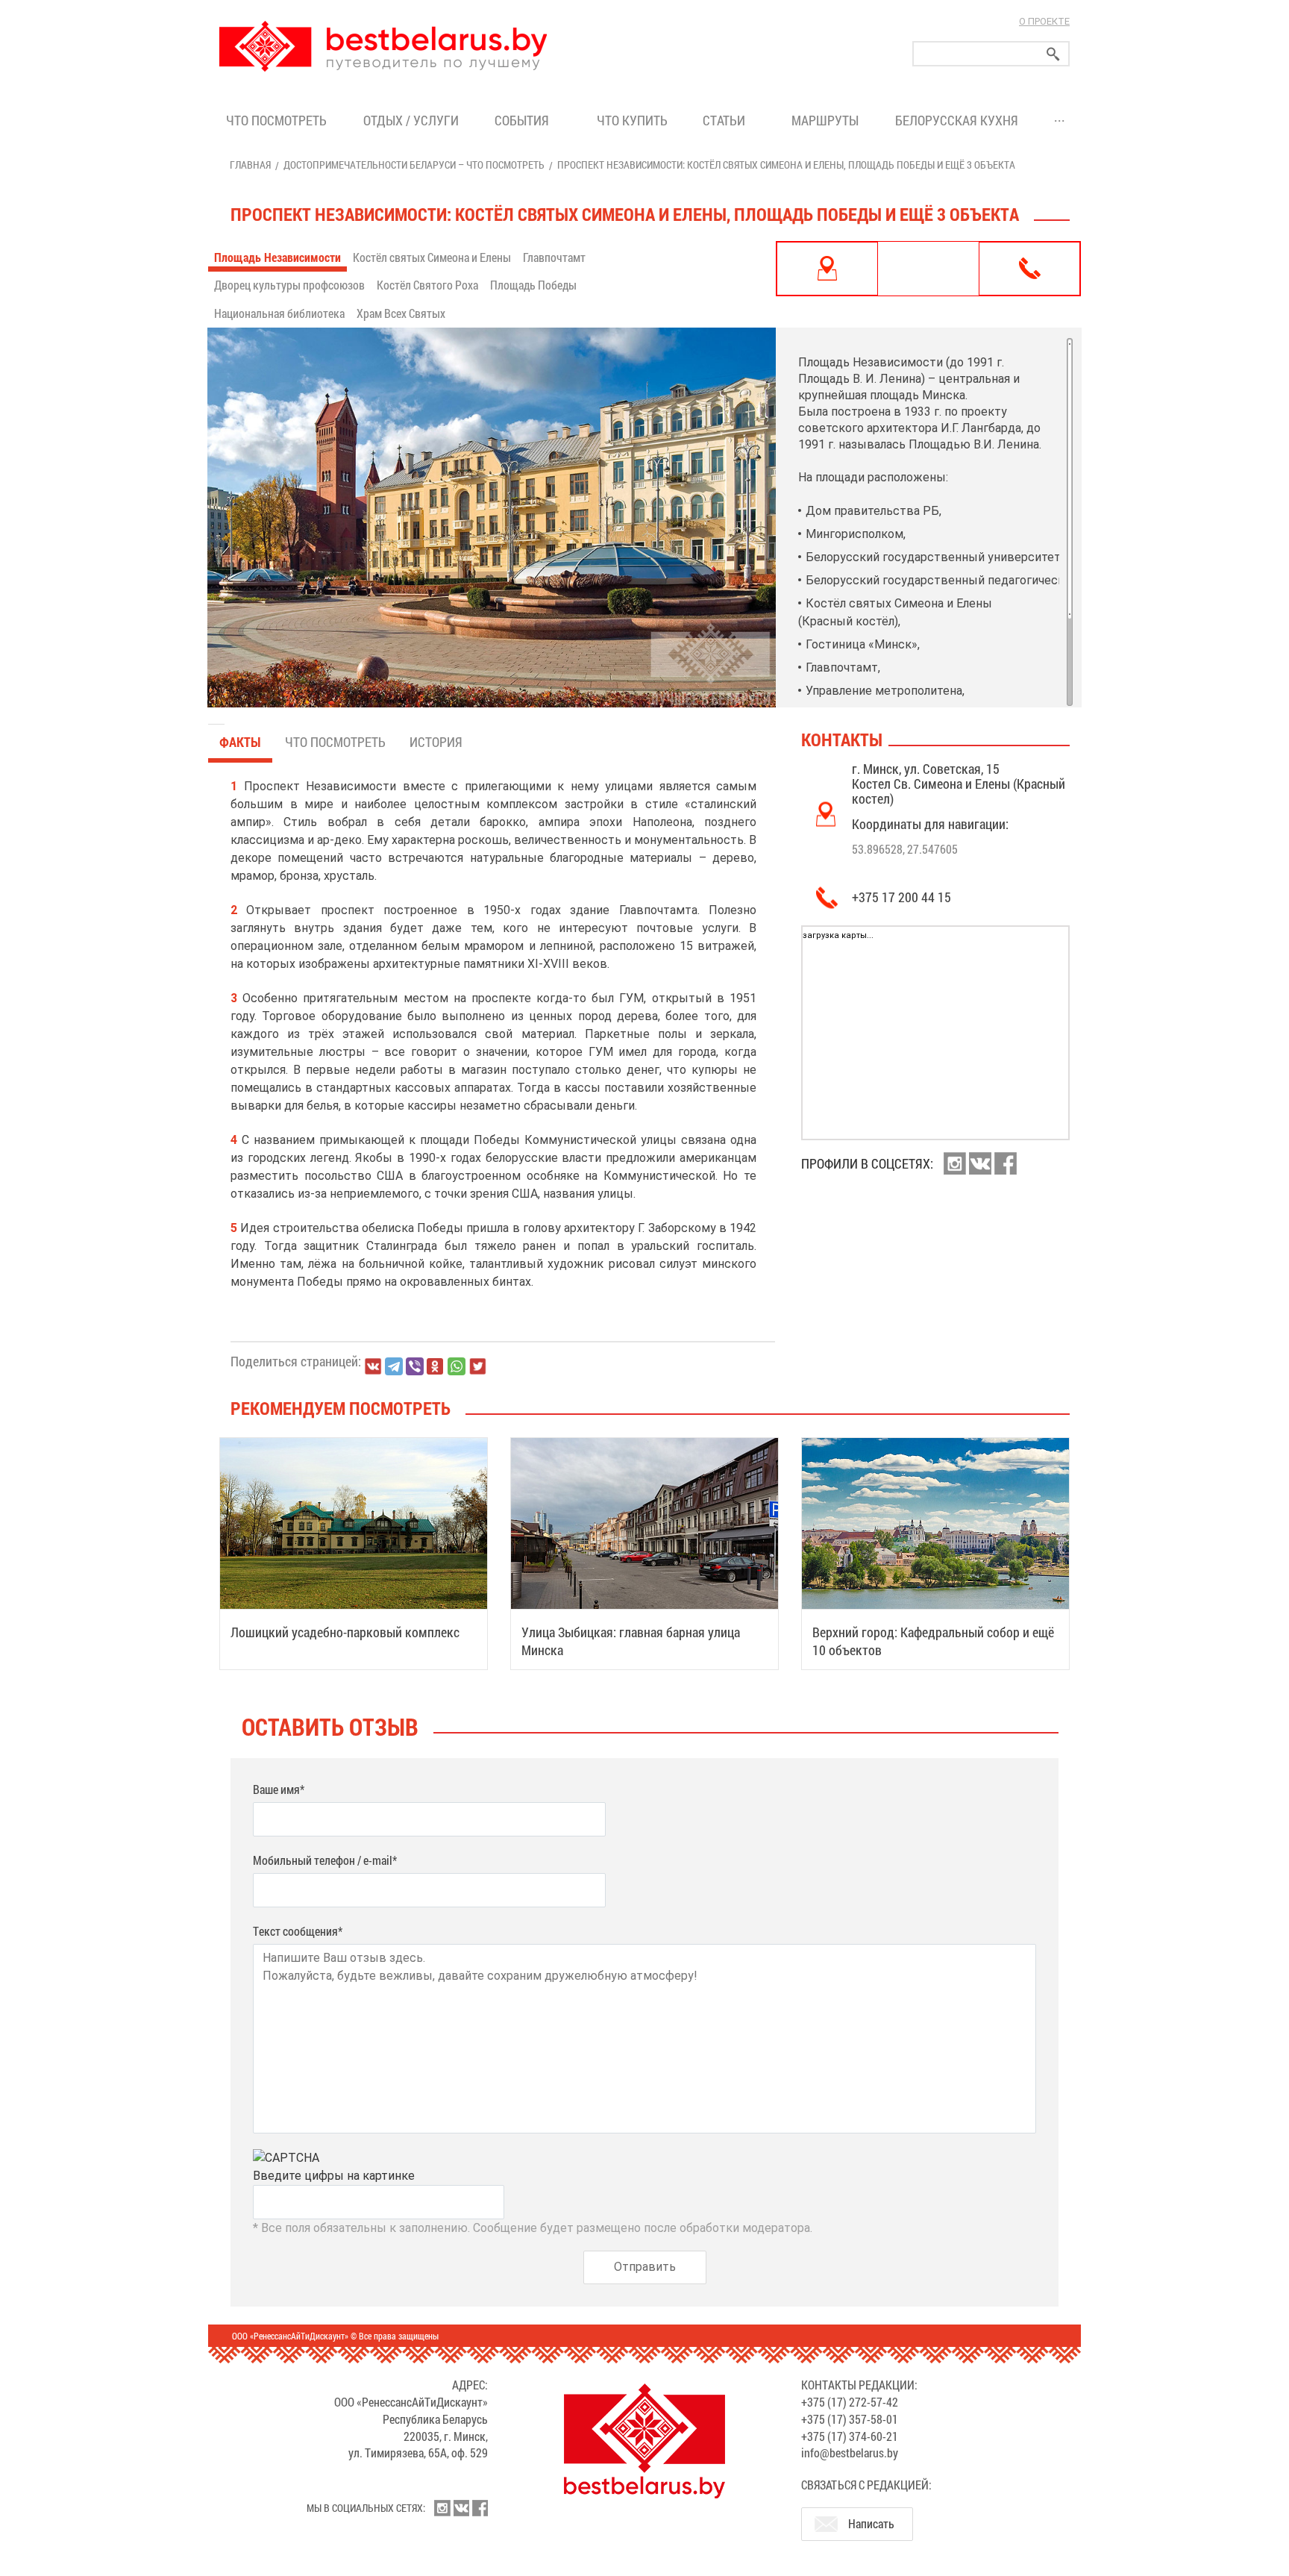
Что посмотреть (276, 120)
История (436, 742)
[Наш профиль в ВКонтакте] (980, 1163)
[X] (477, 1366)
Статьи (727, 120)
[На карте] (827, 269)
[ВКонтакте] (373, 1366)
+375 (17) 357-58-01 (850, 2419)
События (525, 120)
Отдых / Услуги (411, 120)
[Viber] (415, 1366)
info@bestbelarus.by (850, 2452)
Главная (250, 165)
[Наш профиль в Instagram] (955, 1163)
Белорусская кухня (957, 120)
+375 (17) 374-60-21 (850, 2436)
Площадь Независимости (277, 257)
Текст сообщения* (298, 1931)
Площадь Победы (533, 285)
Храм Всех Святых (401, 313)
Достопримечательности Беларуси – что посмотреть (414, 165)
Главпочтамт (554, 257)
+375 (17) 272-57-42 (850, 2402)
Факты (240, 742)
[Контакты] (1029, 269)
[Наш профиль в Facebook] (1006, 1163)
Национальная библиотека (279, 313)
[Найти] (1053, 54)
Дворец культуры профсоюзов (289, 285)
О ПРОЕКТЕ (1044, 21)
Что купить (632, 120)
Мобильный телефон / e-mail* (325, 1860)
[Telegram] (394, 1366)
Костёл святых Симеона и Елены (432, 257)
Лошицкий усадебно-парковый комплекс (345, 1632)
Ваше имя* (279, 1789)
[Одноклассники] (436, 1367)
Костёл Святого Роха (427, 285)
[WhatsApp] (457, 1366)
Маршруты (825, 120)
